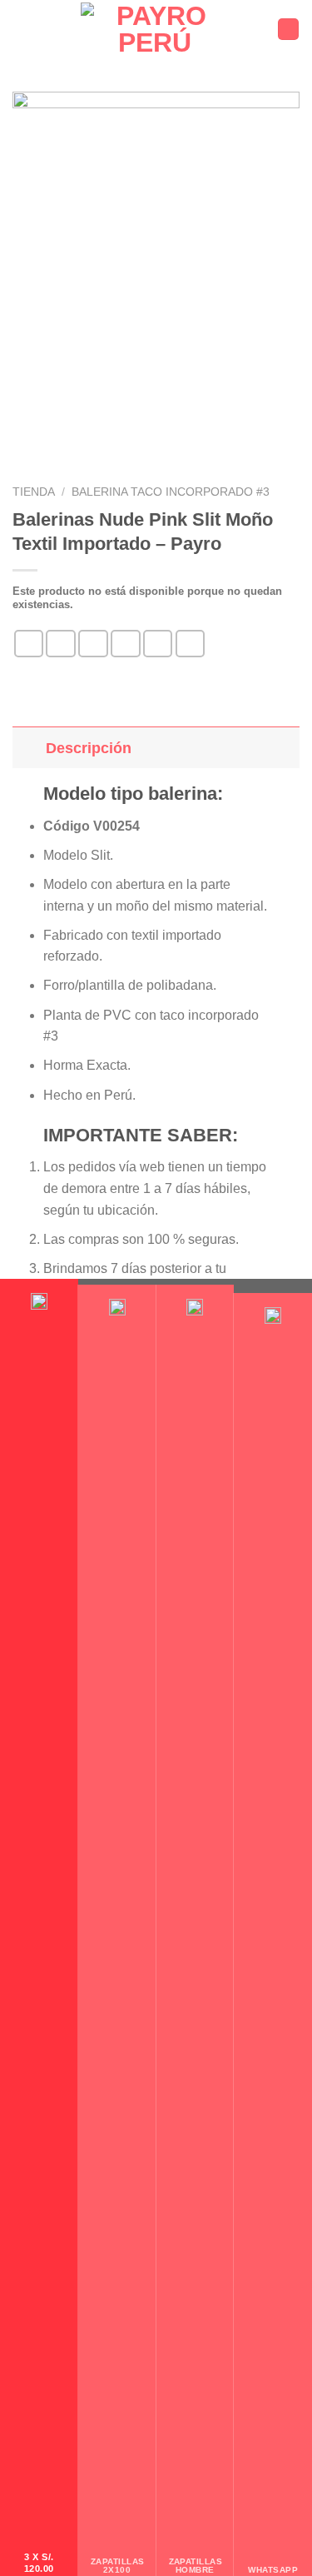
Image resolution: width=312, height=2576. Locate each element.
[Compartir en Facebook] (61, 644)
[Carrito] (288, 29)
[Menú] (22, 29)
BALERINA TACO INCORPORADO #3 (171, 492)
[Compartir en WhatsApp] (29, 644)
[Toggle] (29, 748)
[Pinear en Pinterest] (158, 644)
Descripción (89, 748)
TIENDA (34, 492)
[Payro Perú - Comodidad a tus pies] (154, 29)
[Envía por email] (126, 644)
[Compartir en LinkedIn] (191, 644)
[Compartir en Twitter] (93, 644)
